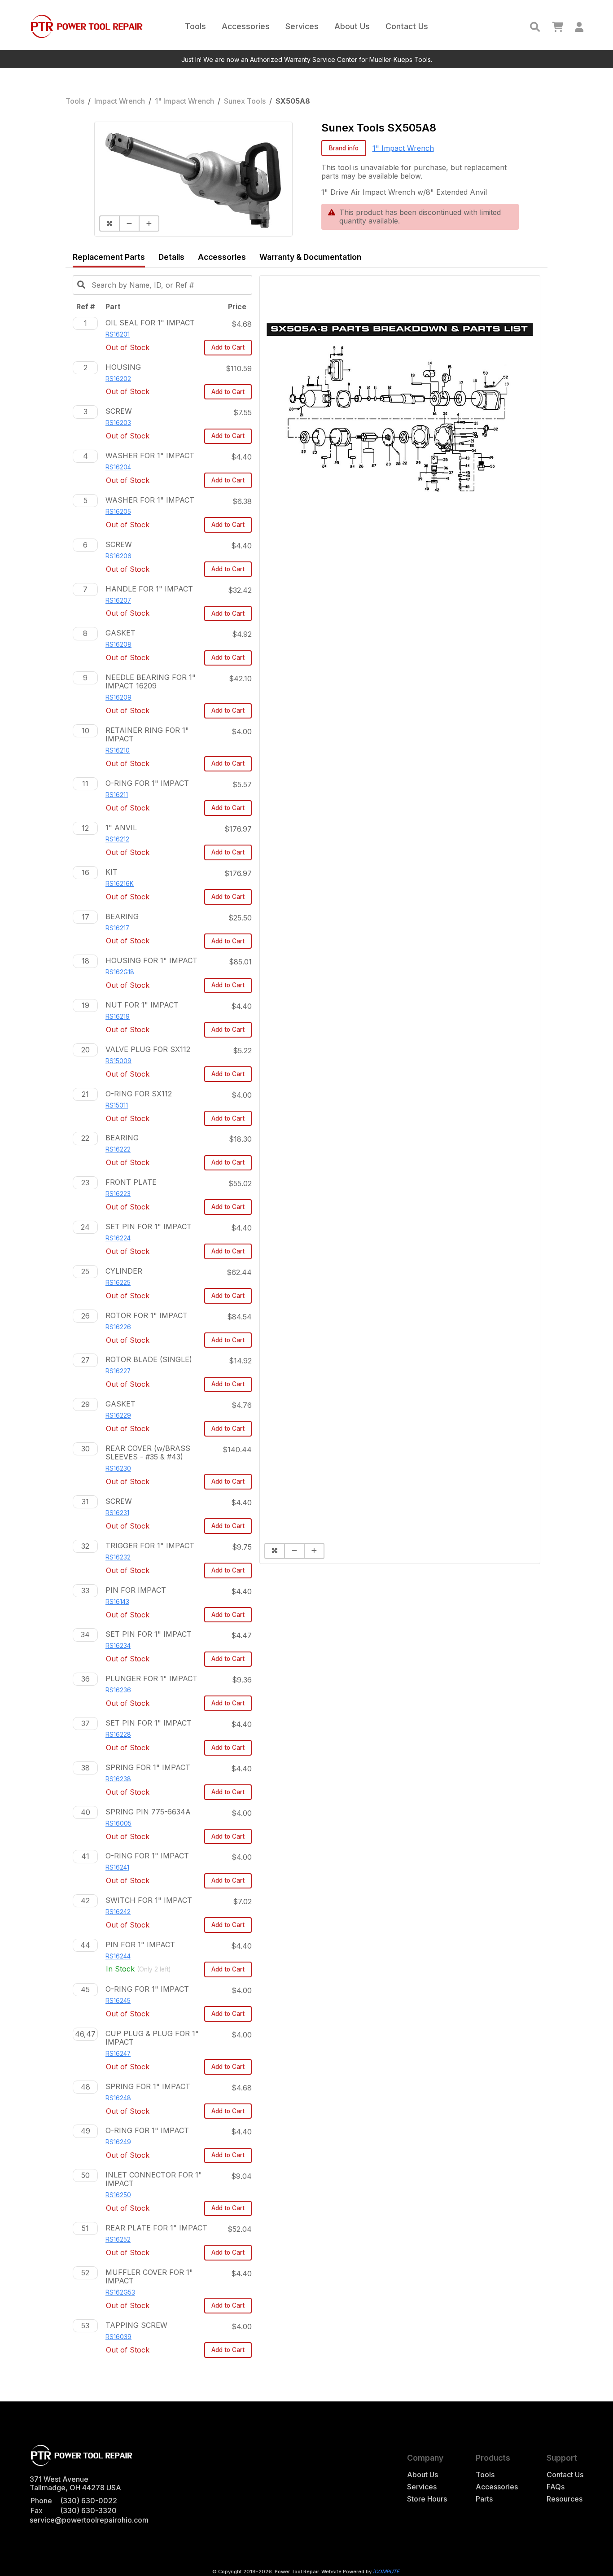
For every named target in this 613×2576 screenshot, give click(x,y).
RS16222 (118, 1149)
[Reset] (109, 223)
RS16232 (118, 1557)
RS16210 (118, 750)
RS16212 (117, 839)
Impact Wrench (120, 101)
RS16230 (118, 1468)
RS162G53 (120, 2292)
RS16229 (118, 1415)
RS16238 (118, 1779)
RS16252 (118, 2239)
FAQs (556, 2487)
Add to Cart (228, 347)
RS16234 (118, 1646)
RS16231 (117, 1513)
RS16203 (118, 423)
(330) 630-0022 (89, 2501)
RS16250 (118, 2195)
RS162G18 (120, 972)
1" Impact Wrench (184, 101)
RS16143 (117, 1602)
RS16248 (118, 2098)
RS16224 (118, 1238)
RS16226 (118, 1327)
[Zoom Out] (129, 223)
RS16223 (118, 1194)
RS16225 (118, 1283)
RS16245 (118, 2001)
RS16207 (118, 600)
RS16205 (118, 512)
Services (302, 26)
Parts (484, 2499)
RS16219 (118, 1016)
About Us (352, 26)
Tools (195, 26)
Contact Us (407, 26)
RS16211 (117, 795)
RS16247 (118, 2054)
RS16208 (118, 644)
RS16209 (118, 697)
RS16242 (118, 1912)
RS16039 (118, 2337)
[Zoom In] (149, 223)
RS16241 (117, 1867)
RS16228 (118, 1735)
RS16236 (118, 1690)
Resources (565, 2499)
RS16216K (120, 884)
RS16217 (117, 928)
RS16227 (118, 1371)
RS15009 (118, 1061)
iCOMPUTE (386, 2572)
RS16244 (118, 1956)
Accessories (246, 26)
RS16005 (118, 1823)
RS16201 (118, 334)
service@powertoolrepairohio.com (89, 2520)
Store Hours (427, 2499)
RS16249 (118, 2142)
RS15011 (117, 1105)
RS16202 (118, 379)
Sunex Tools (245, 101)
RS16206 (118, 556)
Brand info (344, 148)
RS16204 (118, 467)
